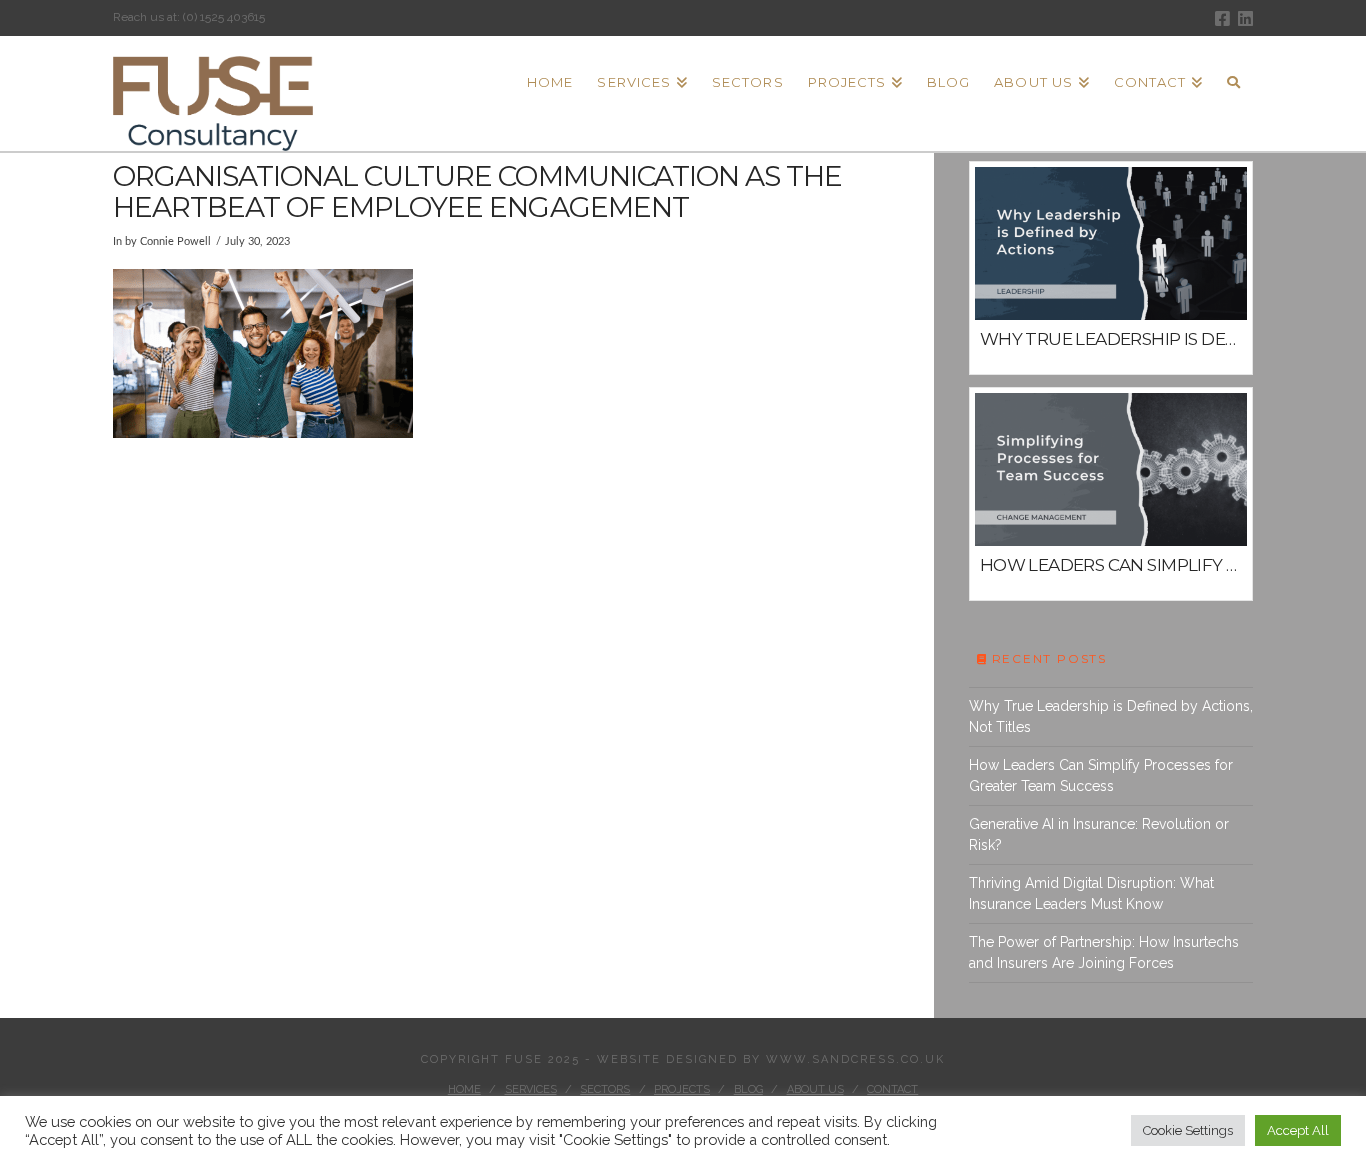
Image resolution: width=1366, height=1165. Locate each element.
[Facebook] (1222, 18)
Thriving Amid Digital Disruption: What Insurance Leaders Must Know (1091, 893)
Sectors (605, 1089)
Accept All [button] (1298, 1130)
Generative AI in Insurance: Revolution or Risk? (1099, 834)
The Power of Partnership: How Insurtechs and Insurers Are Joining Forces (1104, 952)
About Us (815, 1089)
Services (531, 1089)
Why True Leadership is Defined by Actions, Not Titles (1111, 716)
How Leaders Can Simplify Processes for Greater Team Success (1101, 775)
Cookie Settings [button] (1188, 1130)
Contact (892, 1089)
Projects (682, 1089)
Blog (748, 1089)
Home (464, 1089)
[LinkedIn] (1245, 18)
